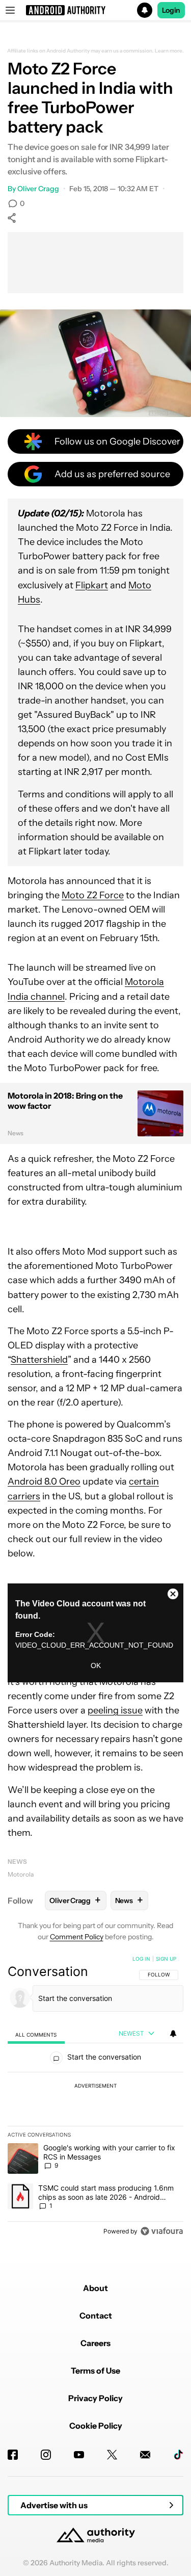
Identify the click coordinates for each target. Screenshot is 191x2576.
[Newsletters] (145, 2455)
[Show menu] (10, 10)
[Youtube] (79, 2455)
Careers (95, 2343)
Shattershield (39, 1360)
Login (171, 10)
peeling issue (115, 1710)
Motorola (21, 1874)
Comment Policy (77, 1937)
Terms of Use (95, 2371)
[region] (95, 2097)
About (95, 2288)
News (17, 1862)
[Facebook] (13, 2455)
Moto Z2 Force (93, 895)
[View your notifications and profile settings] (173, 2034)
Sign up (166, 1959)
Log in (141, 1959)
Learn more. (169, 51)
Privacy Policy (95, 2398)
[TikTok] (178, 2455)
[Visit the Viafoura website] (162, 2231)
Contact (96, 2315)
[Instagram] (46, 2455)
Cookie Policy (96, 2426)
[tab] (36, 2034)
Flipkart (92, 585)
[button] (95, 10)
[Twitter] (112, 2455)
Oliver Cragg (38, 189)
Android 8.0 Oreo (44, 1481)
